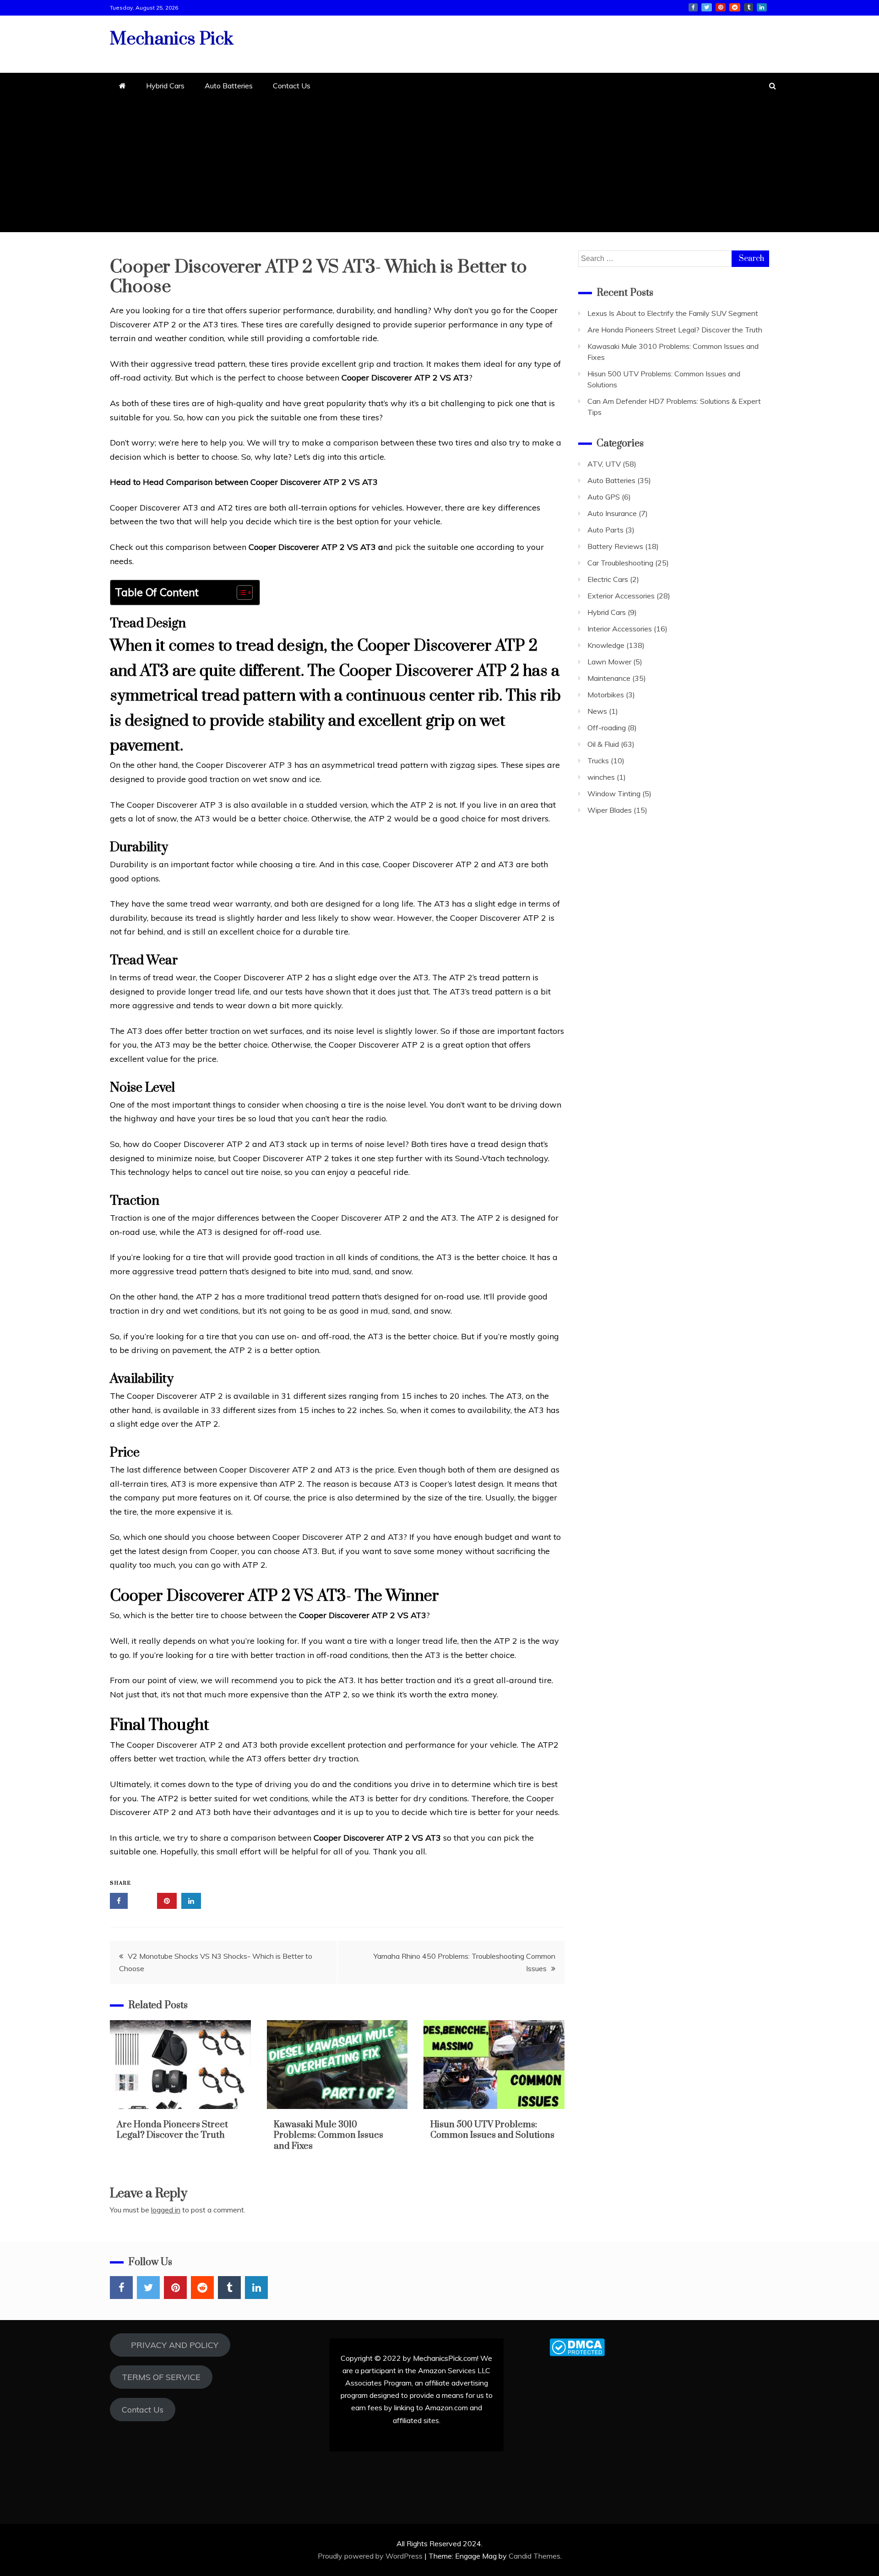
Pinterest (721, 7)
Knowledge (606, 645)
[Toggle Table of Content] (240, 592)
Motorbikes (606, 695)
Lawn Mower (609, 662)
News (597, 711)
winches (601, 777)
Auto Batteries (229, 86)
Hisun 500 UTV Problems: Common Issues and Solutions (492, 2130)
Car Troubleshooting (620, 563)
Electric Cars (608, 579)
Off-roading (607, 728)
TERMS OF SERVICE (161, 2377)
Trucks (598, 761)
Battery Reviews (615, 546)
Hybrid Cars (165, 86)
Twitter (707, 7)
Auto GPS (604, 497)
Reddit (735, 7)
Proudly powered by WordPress (371, 2556)
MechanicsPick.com (445, 2358)
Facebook (693, 7)
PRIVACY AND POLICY (170, 2345)
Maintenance (609, 678)
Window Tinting (614, 793)
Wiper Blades (610, 810)
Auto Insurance (612, 513)
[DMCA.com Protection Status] (577, 2353)
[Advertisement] (439, 168)
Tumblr (749, 7)
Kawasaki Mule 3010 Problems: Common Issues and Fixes (328, 2136)
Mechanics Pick (172, 39)
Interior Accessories (620, 629)
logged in (166, 2210)
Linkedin (762, 7)
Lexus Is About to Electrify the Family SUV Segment (673, 313)
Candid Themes (534, 2556)
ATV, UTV (604, 464)
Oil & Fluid (603, 744)
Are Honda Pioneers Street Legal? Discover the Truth (172, 2130)
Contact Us (292, 86)
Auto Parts (605, 530)
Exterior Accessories (621, 596)
